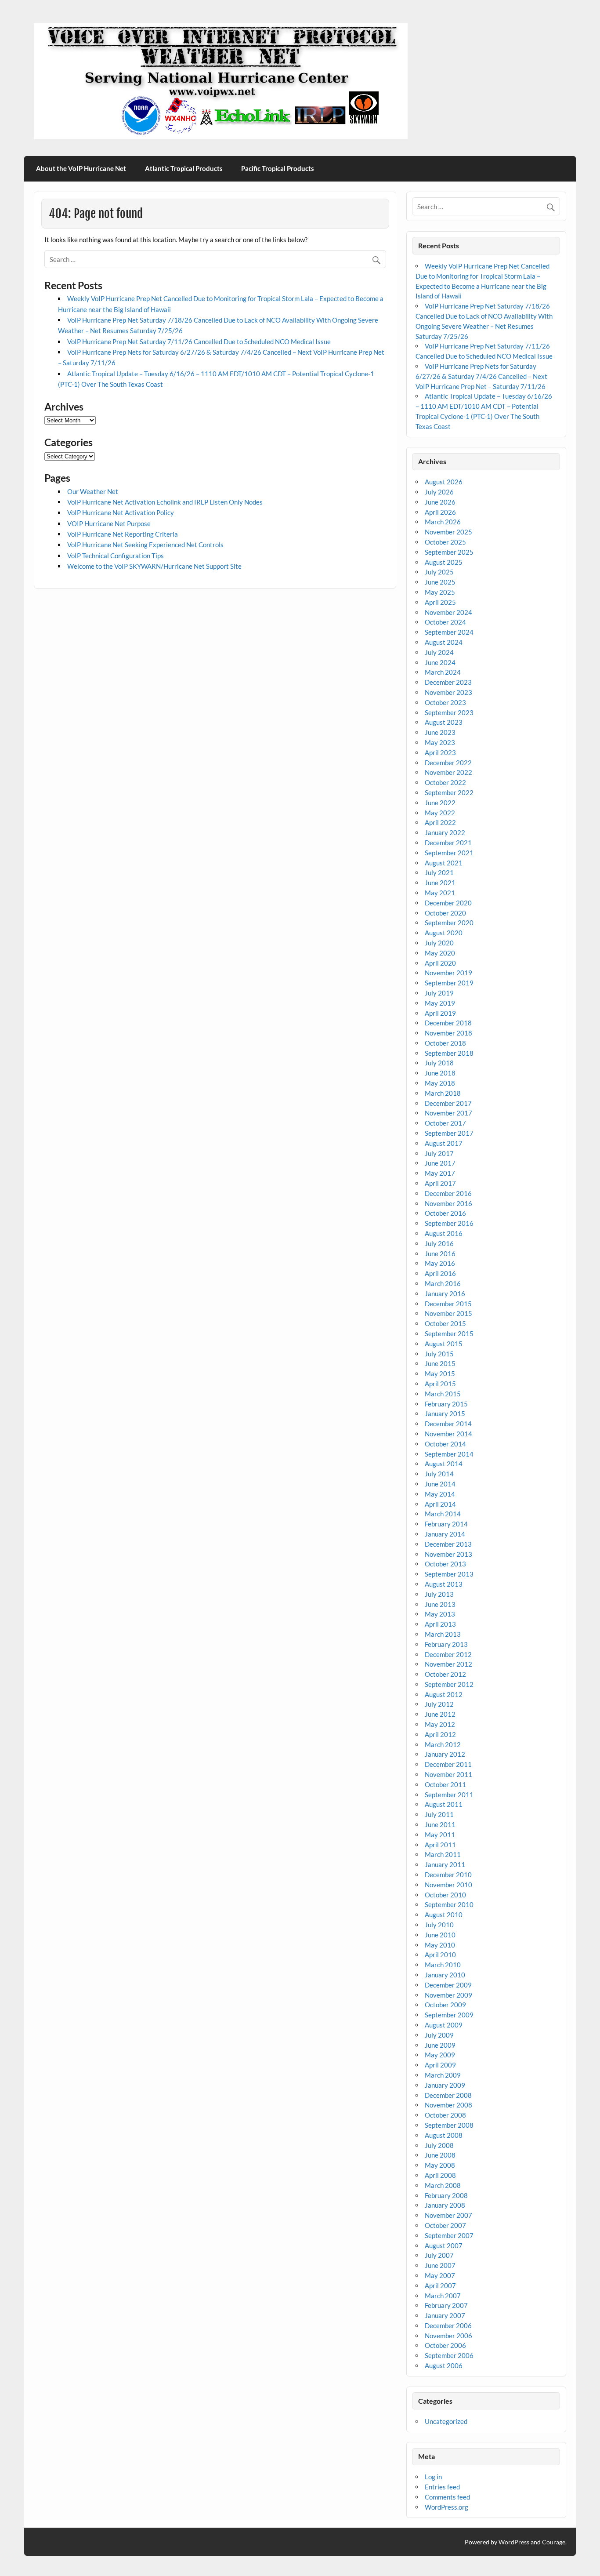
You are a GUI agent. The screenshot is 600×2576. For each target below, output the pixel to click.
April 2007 (440, 2285)
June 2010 (440, 1935)
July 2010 (439, 1925)
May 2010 (440, 1945)
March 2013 (443, 1634)
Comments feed (447, 2497)
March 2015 (443, 1394)
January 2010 (445, 1975)
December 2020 (448, 903)
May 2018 (440, 1083)
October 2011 (445, 1784)
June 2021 (440, 883)
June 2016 (440, 1253)
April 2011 (440, 1845)
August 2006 (444, 2365)
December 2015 (448, 1304)
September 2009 (449, 2015)
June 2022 (440, 803)
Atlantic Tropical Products (184, 168)
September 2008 (449, 2125)
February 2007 (446, 2305)
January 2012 (445, 1754)
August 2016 (444, 1233)
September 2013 (449, 1574)
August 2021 (444, 863)
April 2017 (440, 1183)
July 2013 (439, 1594)
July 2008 (439, 2145)
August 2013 (444, 1584)
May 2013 (440, 1614)
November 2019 (448, 973)
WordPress (514, 2542)
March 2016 (443, 1283)
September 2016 (449, 1223)
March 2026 (443, 522)
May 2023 (440, 742)
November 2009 (448, 1995)
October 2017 (445, 1123)
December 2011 (448, 1764)
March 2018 (443, 1093)
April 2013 (440, 1624)
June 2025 (440, 582)
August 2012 (444, 1694)
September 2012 (449, 1684)
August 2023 (444, 722)
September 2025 (449, 552)
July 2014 (439, 1474)
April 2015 (440, 1384)
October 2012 (445, 1674)
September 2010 (449, 1904)
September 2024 (449, 632)
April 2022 (440, 822)
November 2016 (448, 1203)
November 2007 (448, 2215)
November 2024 (448, 612)
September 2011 (449, 1795)
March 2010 (443, 1965)
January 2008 (445, 2205)
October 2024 (445, 622)
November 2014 (448, 1434)
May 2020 (440, 953)
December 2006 (448, 2325)
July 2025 (439, 572)
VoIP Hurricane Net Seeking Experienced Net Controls (145, 545)
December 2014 (448, 1424)
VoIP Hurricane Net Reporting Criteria (123, 534)
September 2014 (449, 1454)
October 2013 (445, 1564)
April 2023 (440, 752)
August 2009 (444, 2025)
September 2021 (449, 853)
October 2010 (445, 1895)
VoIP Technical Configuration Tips (116, 556)
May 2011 (440, 1835)
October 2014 (445, 1444)
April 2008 (440, 2175)
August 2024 (444, 642)
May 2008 (440, 2165)
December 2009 (448, 1985)
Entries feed (442, 2487)
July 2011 (439, 1814)
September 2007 (449, 2235)
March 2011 (443, 1854)
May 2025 (440, 592)
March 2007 (443, 2296)
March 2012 (443, 1744)
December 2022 (448, 763)
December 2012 (448, 1654)
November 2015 (448, 1313)
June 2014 (440, 1484)
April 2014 (440, 1504)
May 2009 (440, 2055)
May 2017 (440, 1173)
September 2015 (449, 1333)
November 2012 (448, 1664)
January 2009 (445, 2085)
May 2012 (440, 1724)
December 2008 (448, 2095)
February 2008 (446, 2195)
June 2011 (440, 1824)
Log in (433, 2477)
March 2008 (443, 2185)
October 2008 (445, 2115)
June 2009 (440, 2045)
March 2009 (443, 2075)
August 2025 (444, 562)
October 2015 (445, 1323)
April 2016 (440, 1273)
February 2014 (446, 1524)
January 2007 (445, 2315)
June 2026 (440, 502)
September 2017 (449, 1133)
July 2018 (439, 1063)
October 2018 (445, 1043)
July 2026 (439, 492)
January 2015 (445, 1413)
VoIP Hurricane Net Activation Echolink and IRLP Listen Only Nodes (165, 502)
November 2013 (448, 1554)
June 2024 (440, 662)
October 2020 (445, 913)
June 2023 (440, 732)
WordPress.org (446, 2507)
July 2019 (439, 993)
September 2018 (449, 1053)
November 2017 (448, 1113)
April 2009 (440, 2065)
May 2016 (440, 1263)
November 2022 (448, 772)
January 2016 (445, 1293)
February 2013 (446, 1644)
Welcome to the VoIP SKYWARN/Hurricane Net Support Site (154, 566)
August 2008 (444, 2135)
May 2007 (440, 2275)
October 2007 (445, 2225)
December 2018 (448, 1023)
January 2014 (445, 1534)
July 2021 (439, 872)
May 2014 (440, 1494)
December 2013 (448, 1544)
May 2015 (440, 1373)
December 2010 (448, 1875)
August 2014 (444, 1464)
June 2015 (440, 1363)
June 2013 (440, 1604)
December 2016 (448, 1193)
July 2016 (439, 1243)
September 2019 (449, 983)
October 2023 (445, 702)
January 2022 (445, 832)
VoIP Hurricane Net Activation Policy (121, 512)
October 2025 (445, 542)
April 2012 (440, 1734)
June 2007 (440, 2265)
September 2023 (449, 712)
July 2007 (439, 2255)
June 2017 (440, 1163)
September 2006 (449, 2355)
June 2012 (440, 1714)
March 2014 (443, 1514)
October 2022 (445, 782)
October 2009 (445, 2005)
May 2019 (440, 1003)
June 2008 (440, 2155)
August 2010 (444, 1915)
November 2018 (448, 1033)
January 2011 (445, 1864)
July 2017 (439, 1153)
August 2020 (444, 933)
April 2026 (440, 512)
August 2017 (444, 1143)
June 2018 (440, 1073)
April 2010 (440, 1955)
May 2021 (440, 893)
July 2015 (439, 1354)
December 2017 (448, 1103)
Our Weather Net (93, 491)
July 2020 (439, 943)
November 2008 (448, 2105)
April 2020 (440, 963)
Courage (554, 2542)
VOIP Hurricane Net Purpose (109, 523)
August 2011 (444, 1804)
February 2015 (446, 1404)
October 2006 (445, 2345)
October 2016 (445, 1213)
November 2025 (448, 532)
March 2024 (443, 672)
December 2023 (448, 682)
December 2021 (448, 843)
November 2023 (448, 692)
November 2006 (448, 2336)
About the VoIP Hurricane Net (81, 168)
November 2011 (448, 1774)
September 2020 (449, 923)
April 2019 (440, 1013)
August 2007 (444, 2245)
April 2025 (440, 602)
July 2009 (439, 2035)
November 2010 (448, 1885)
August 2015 (444, 1344)
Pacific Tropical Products (278, 168)
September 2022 (449, 792)
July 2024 (439, 652)
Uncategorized (446, 2421)
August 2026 (444, 482)
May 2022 (440, 813)
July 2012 (439, 1704)
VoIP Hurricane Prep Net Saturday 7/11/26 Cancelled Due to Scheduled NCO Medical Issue (199, 342)
